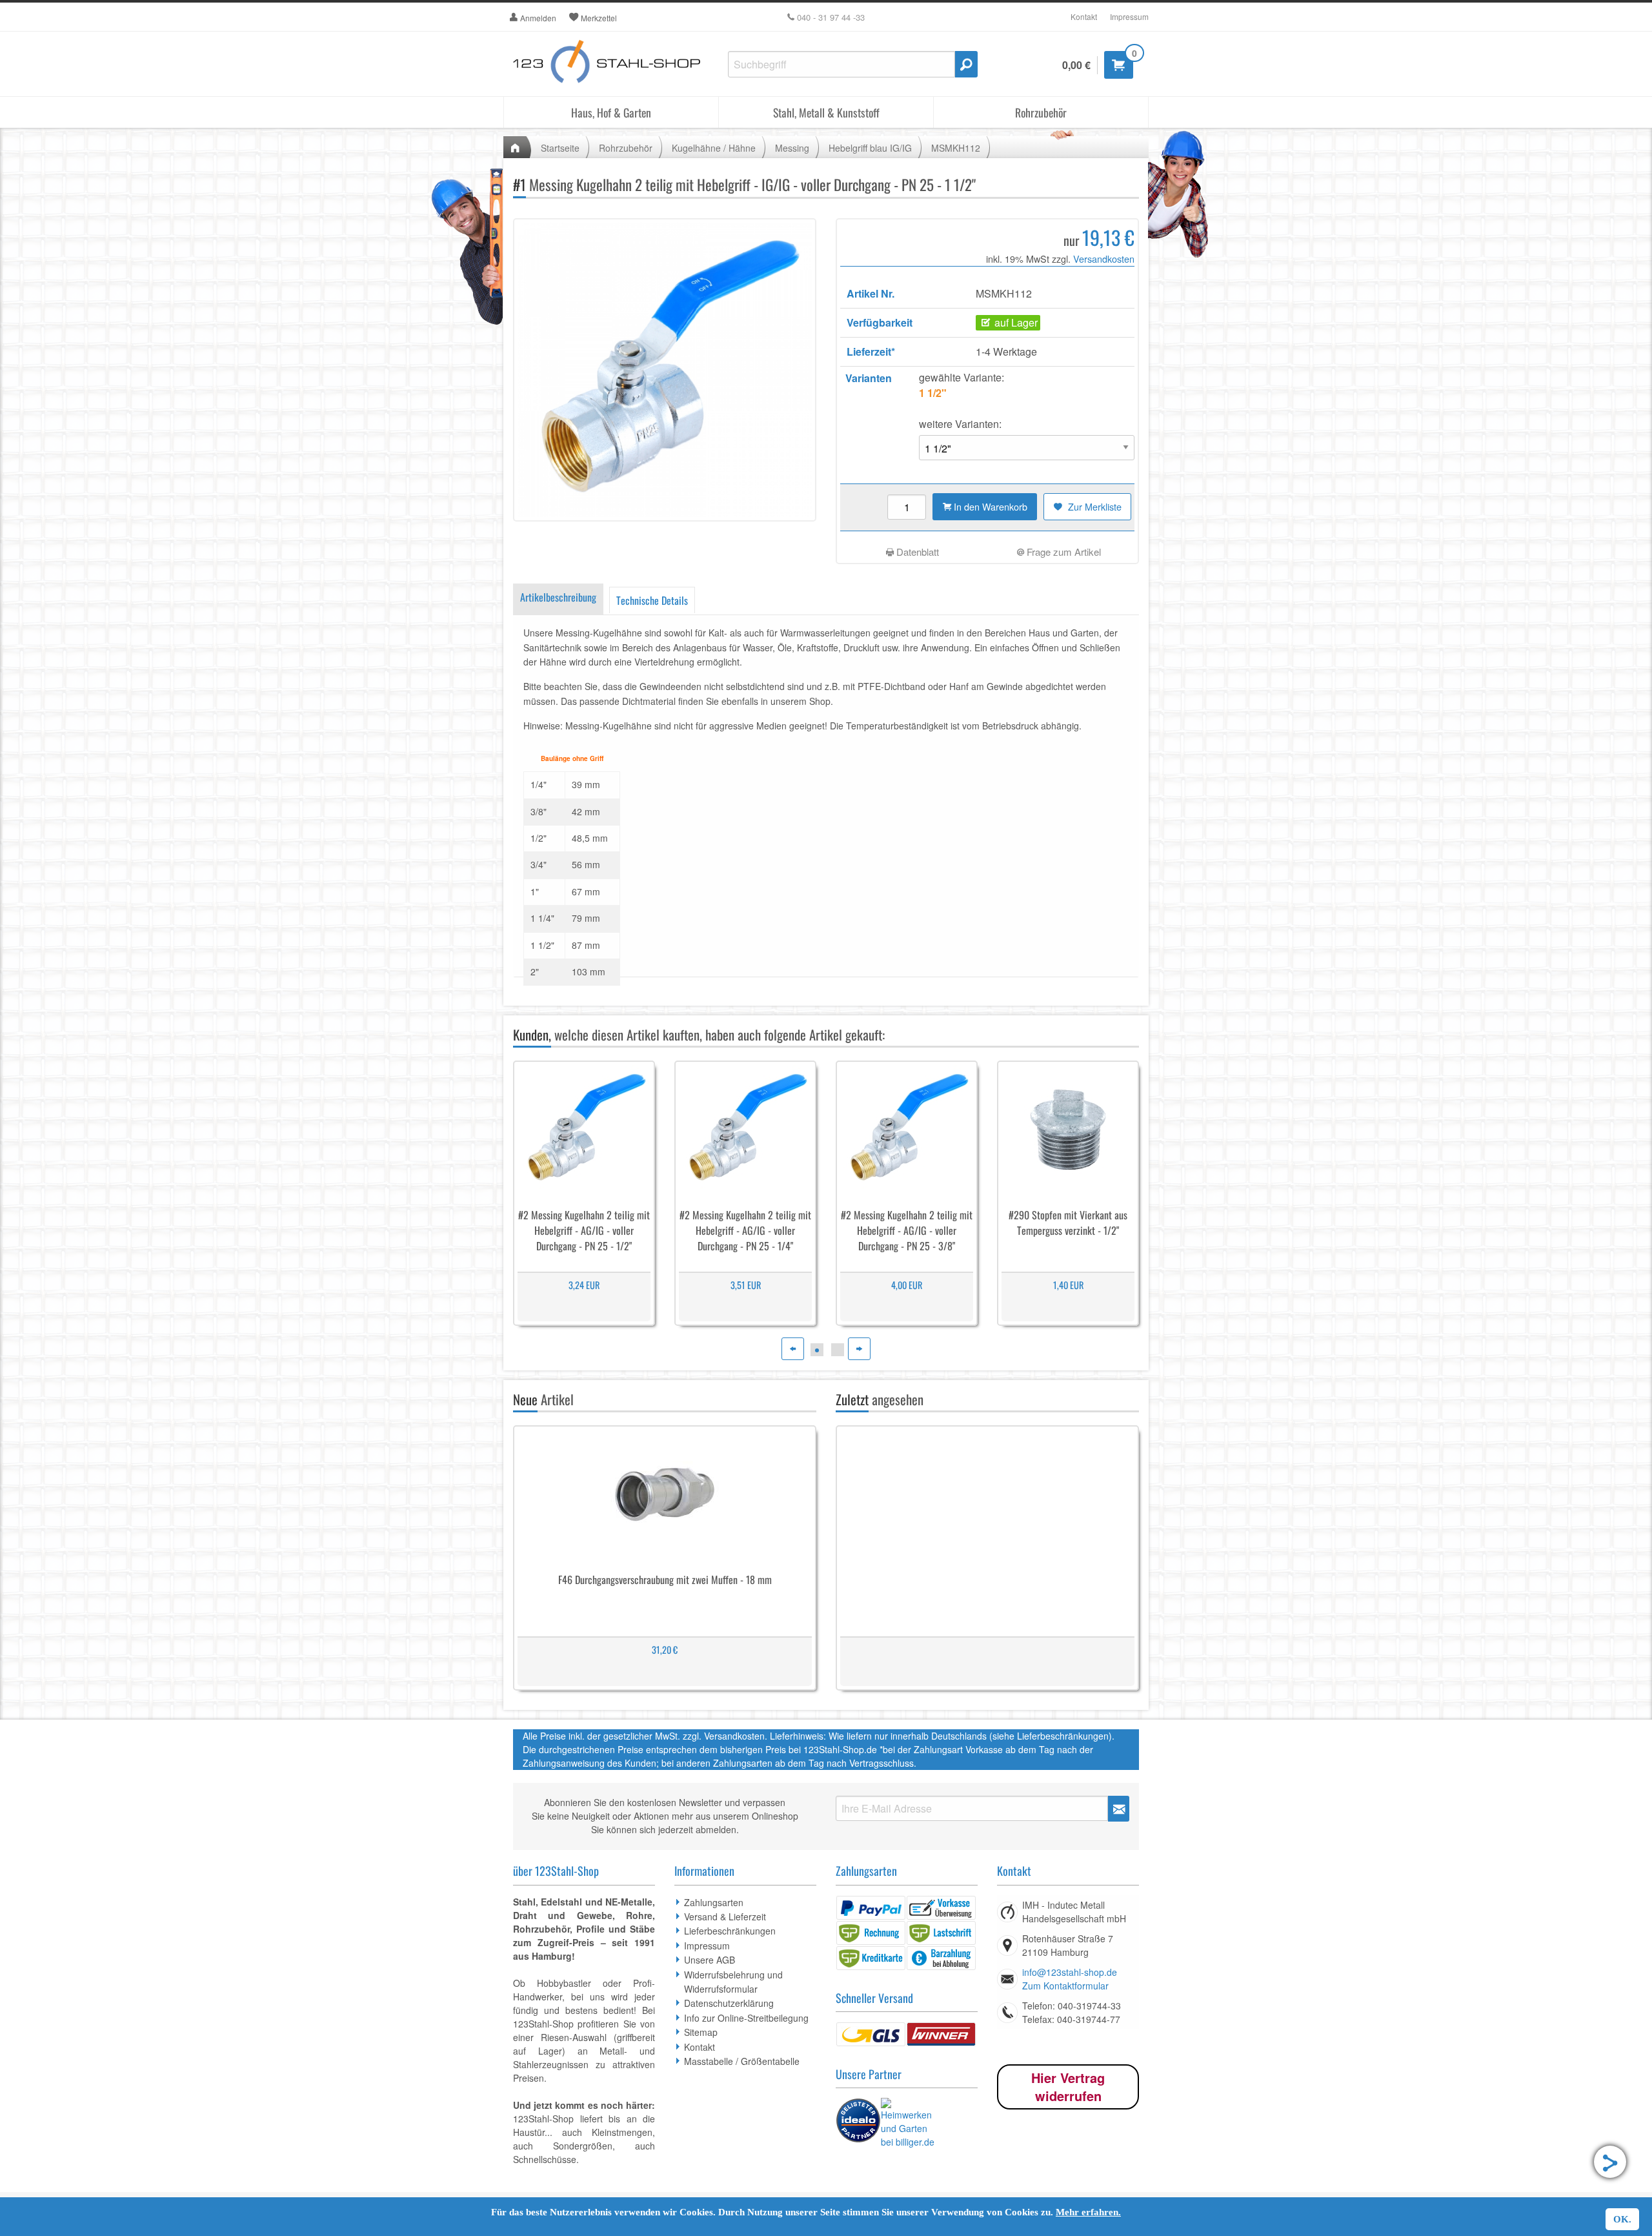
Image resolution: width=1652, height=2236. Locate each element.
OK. (1622, 2219)
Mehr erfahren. (1088, 2212)
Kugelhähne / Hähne (714, 148)
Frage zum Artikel (1063, 552)
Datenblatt (916, 552)
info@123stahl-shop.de (1070, 1972)
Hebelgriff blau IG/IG (870, 148)
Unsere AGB (710, 1960)
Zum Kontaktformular (1065, 1986)
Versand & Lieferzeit (725, 1916)
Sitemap (701, 2032)
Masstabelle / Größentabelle (742, 2061)
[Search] (966, 64)
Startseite (560, 148)
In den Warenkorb (989, 506)
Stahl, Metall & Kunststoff (826, 112)
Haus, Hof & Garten (611, 112)
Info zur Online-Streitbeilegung (746, 2018)
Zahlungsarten (714, 1902)
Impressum (1129, 16)
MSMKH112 (956, 148)
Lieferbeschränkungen (730, 1931)
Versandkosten (1104, 259)
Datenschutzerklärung (729, 2003)
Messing (792, 148)
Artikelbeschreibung (558, 597)
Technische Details (652, 600)
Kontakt (1084, 16)
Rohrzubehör (1041, 112)
